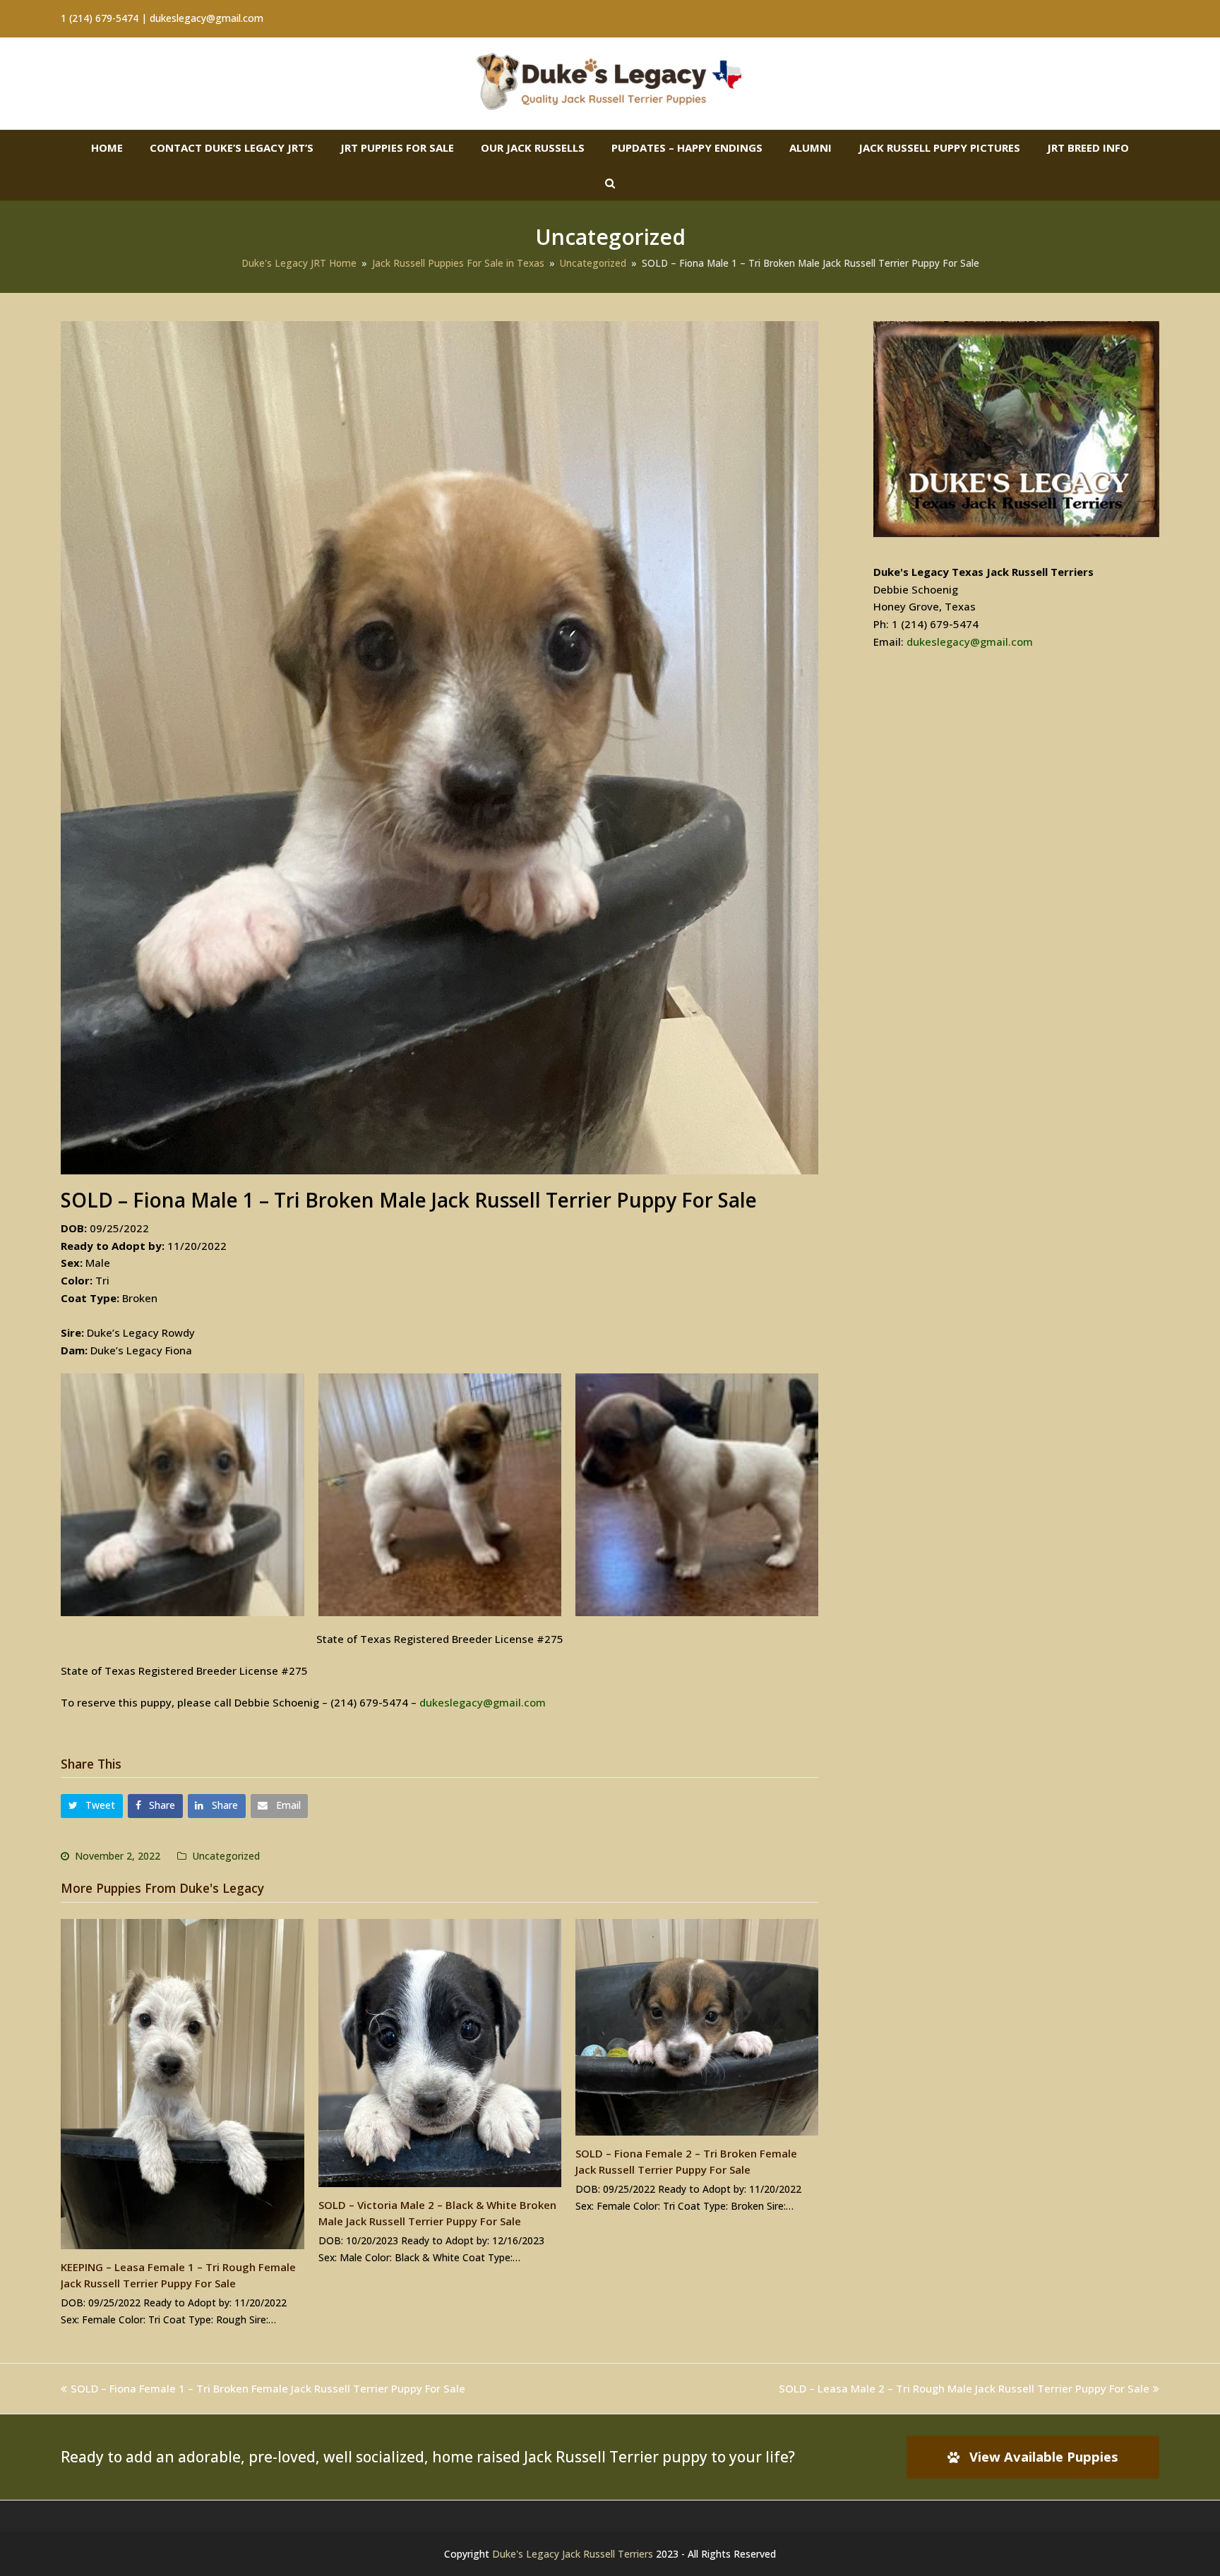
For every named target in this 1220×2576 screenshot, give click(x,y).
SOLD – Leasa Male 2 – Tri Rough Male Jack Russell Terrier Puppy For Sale (964, 2388)
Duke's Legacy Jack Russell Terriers (573, 2554)
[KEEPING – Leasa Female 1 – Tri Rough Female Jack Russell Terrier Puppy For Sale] (182, 2084)
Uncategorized (226, 1856)
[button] (92, 1806)
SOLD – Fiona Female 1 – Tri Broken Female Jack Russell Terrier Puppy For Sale (268, 2388)
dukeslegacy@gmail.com (483, 1702)
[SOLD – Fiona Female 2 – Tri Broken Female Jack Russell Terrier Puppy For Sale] (697, 2027)
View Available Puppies (1044, 2456)
